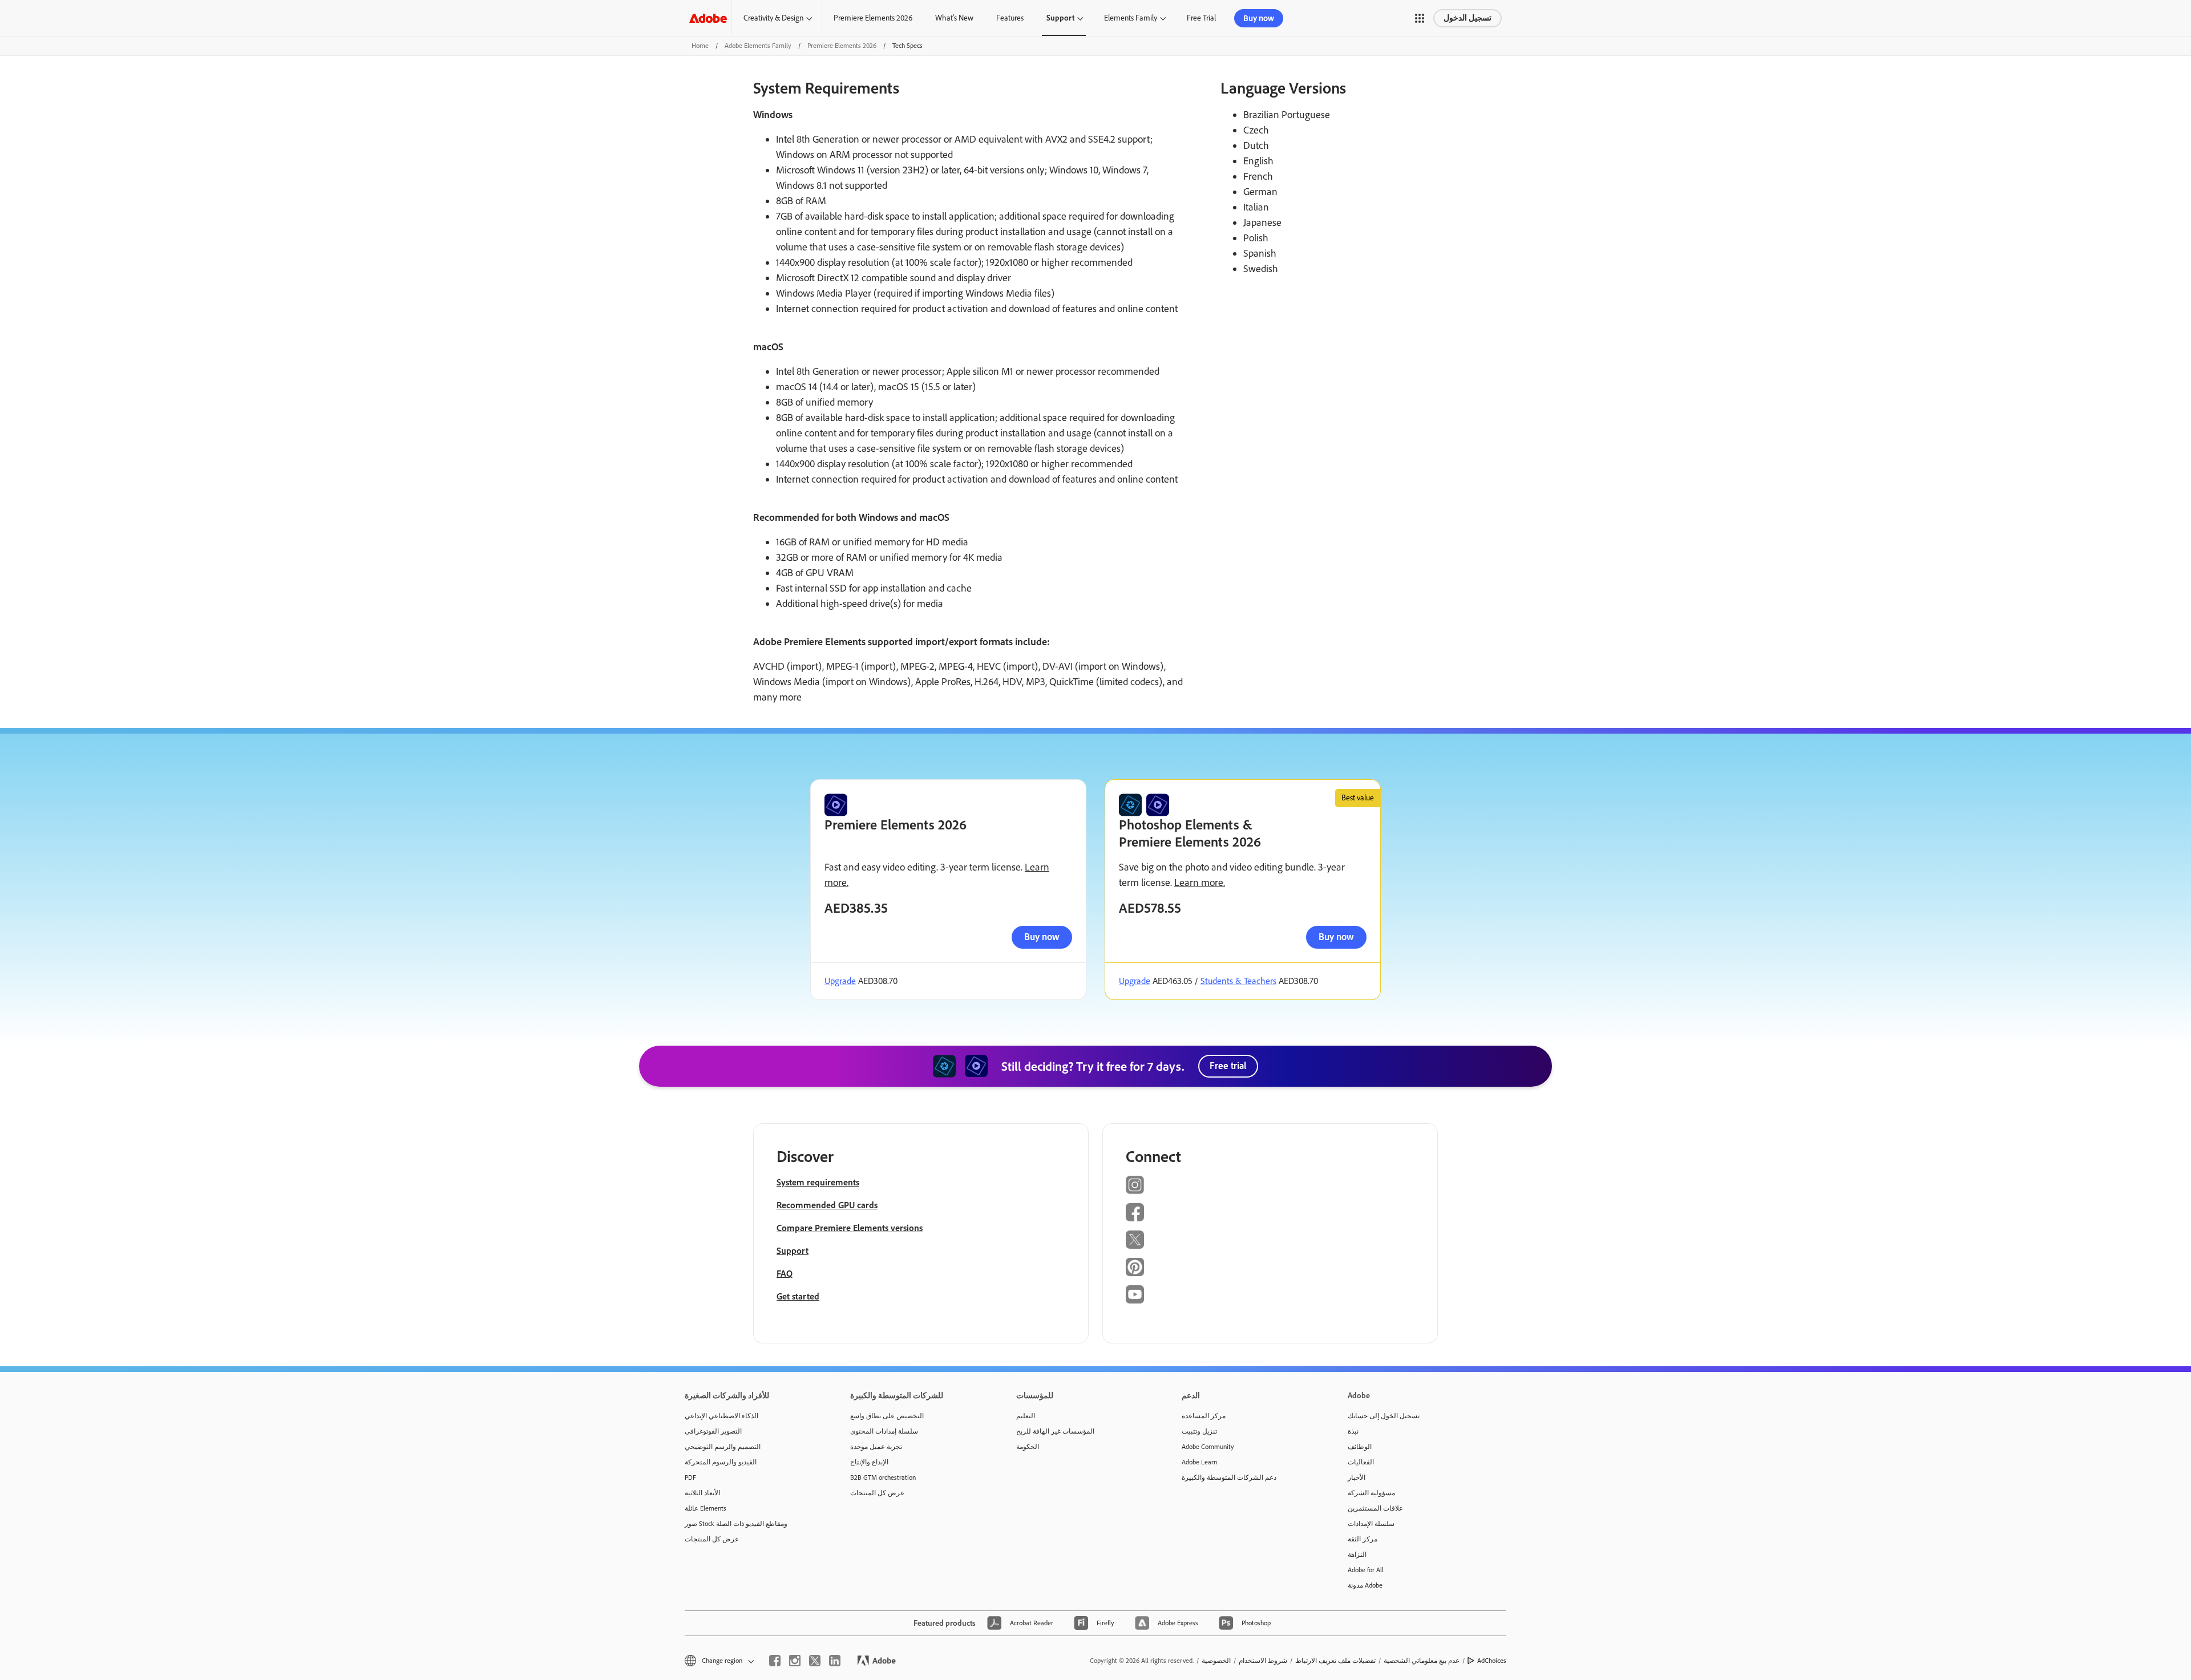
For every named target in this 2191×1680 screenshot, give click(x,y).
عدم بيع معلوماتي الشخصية (1422, 1661)
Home (700, 46)
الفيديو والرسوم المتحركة (721, 1462)
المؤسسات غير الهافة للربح (1055, 1431)
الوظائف (1360, 1447)
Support (1060, 18)
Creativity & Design (773, 18)
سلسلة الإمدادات (1371, 1524)
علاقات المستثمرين (1375, 1508)
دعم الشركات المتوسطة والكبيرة (1229, 1477)
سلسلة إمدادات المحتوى (884, 1431)
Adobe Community (1208, 1447)
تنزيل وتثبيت (1199, 1431)
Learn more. (1200, 882)
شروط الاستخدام (1263, 1661)
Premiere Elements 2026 (873, 18)
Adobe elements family (758, 46)
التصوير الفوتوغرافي (713, 1431)
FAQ (785, 1274)
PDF (690, 1477)
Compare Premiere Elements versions (850, 1228)
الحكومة (1028, 1447)
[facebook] (775, 1661)
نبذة (1353, 1431)
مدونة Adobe (1365, 1585)
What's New (954, 18)
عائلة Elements (706, 1508)
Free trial (1228, 1066)
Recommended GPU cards (827, 1205)
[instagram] (795, 1661)
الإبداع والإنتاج (869, 1462)
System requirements (818, 1182)
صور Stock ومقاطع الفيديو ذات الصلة (736, 1524)
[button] (1420, 18)
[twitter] (815, 1661)
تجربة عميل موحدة (876, 1447)
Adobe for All (1366, 1570)
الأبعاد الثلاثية (702, 1493)
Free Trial (1201, 18)
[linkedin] (835, 1661)
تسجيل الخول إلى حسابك (1384, 1416)
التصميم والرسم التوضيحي (723, 1447)
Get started (798, 1296)
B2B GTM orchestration (883, 1477)
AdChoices (1492, 1661)
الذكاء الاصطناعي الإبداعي (721, 1416)
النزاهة (1357, 1554)
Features (1010, 18)
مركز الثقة (1363, 1539)
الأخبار (1357, 1477)
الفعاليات (1361, 1462)
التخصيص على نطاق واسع (887, 1416)
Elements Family (1131, 18)
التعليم (1026, 1416)
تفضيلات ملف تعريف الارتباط (1335, 1661)
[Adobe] (708, 18)
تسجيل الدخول (1468, 18)
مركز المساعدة (1204, 1416)
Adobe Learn (1199, 1462)
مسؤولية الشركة (1371, 1493)
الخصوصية (1216, 1661)
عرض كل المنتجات (712, 1539)
